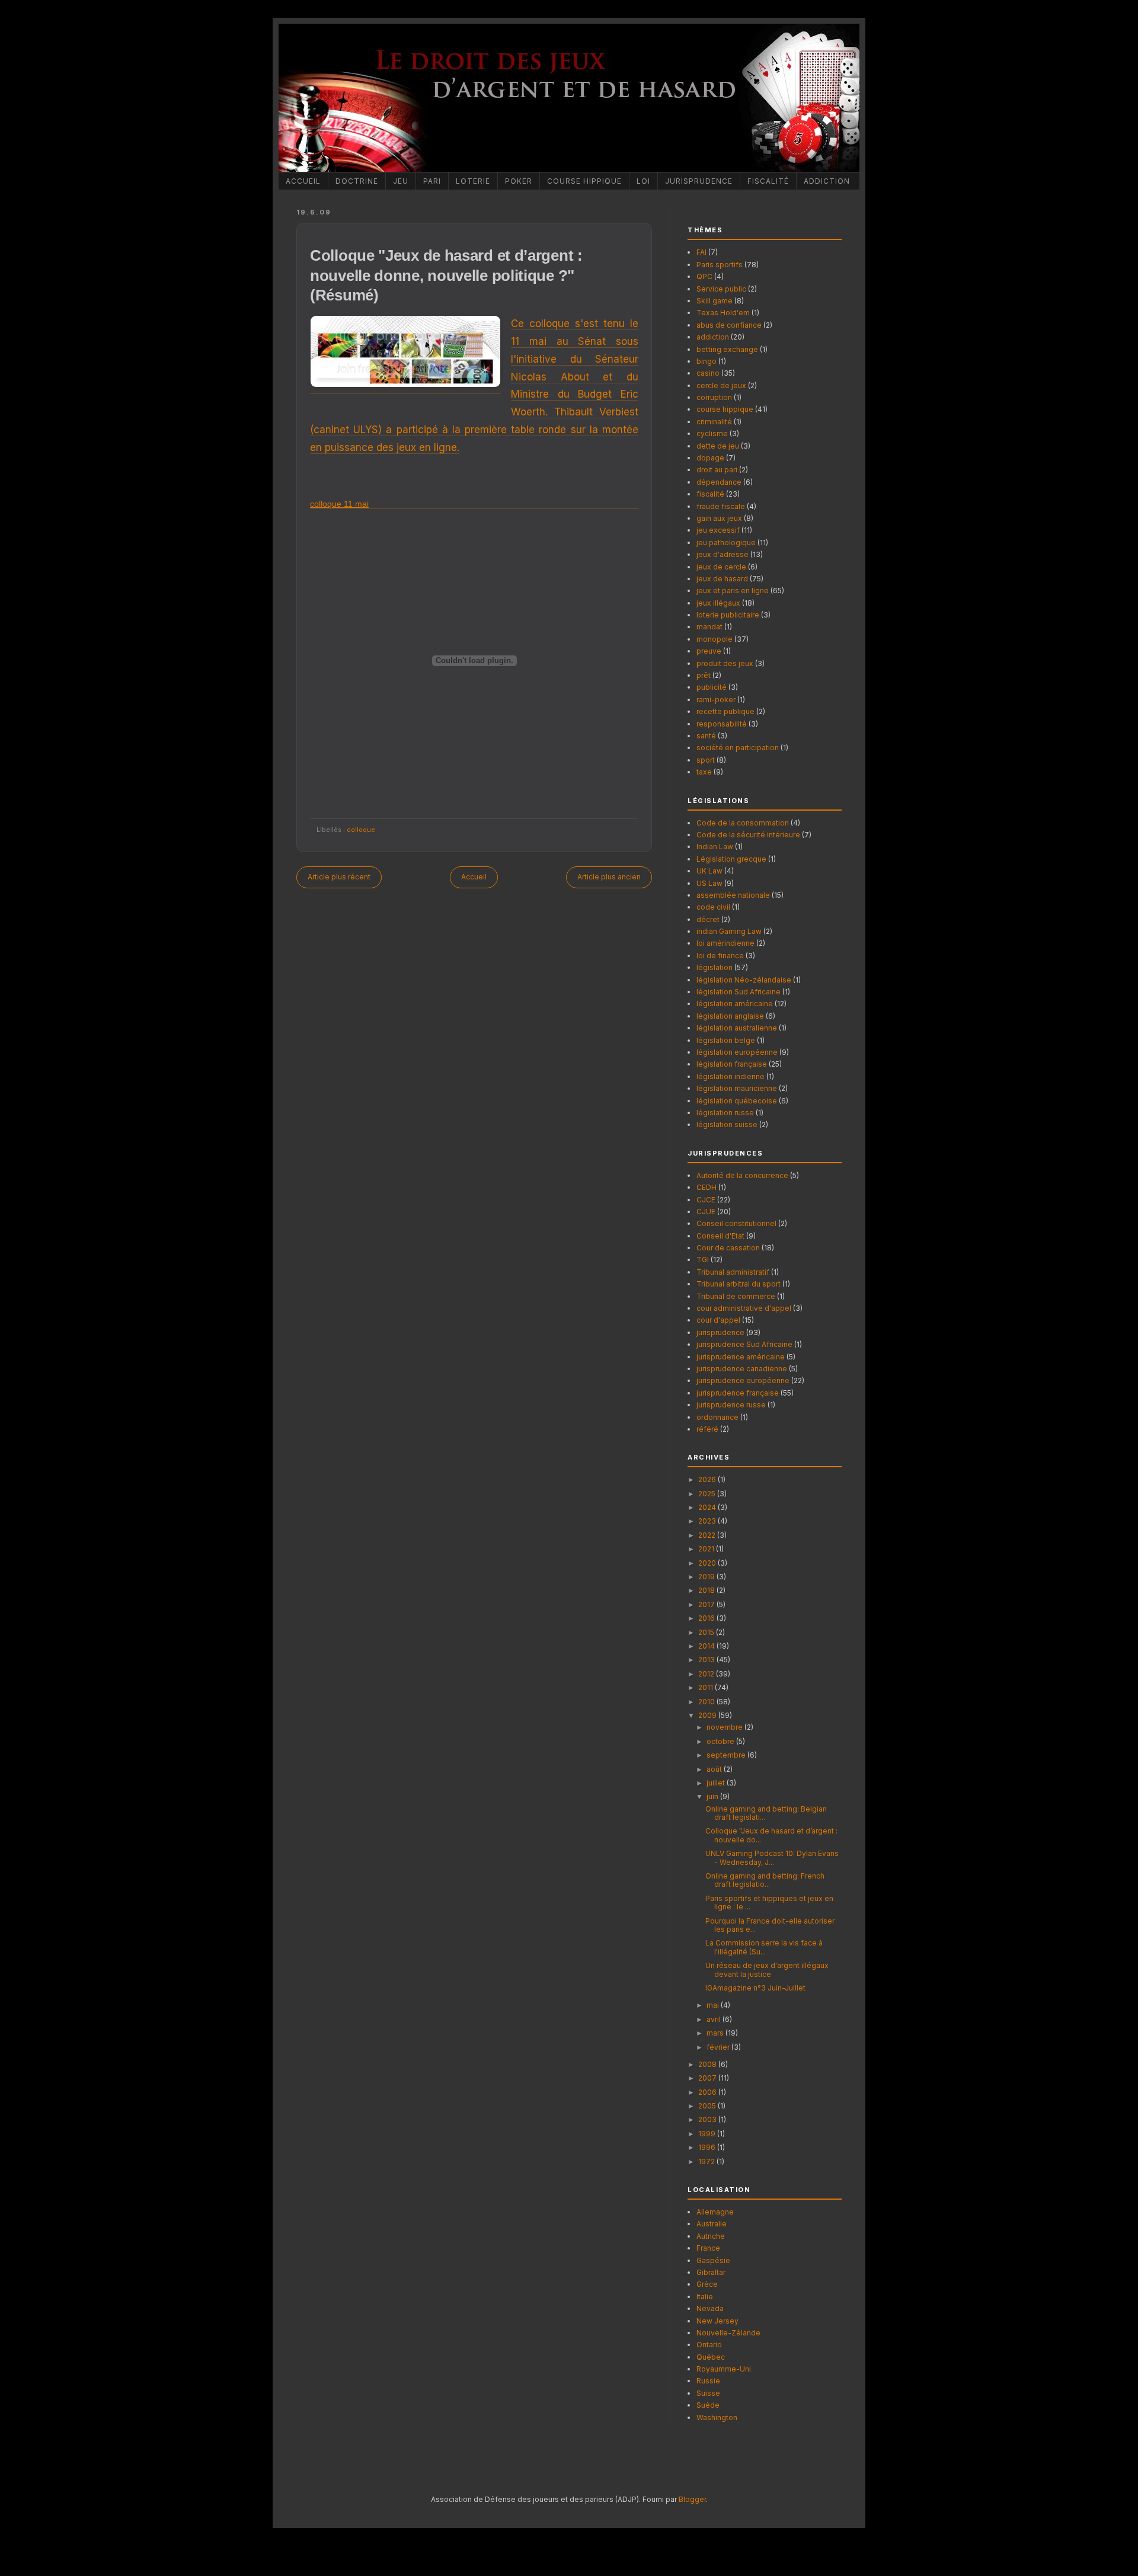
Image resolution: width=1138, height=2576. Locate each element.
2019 (707, 1577)
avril (715, 2019)
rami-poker (716, 700)
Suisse (708, 2393)
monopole (715, 639)
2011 (707, 1687)
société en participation (738, 748)
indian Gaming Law (729, 931)
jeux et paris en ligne (733, 591)
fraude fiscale (721, 506)
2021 (707, 1549)
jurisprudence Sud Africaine (744, 1344)
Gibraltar (711, 2272)
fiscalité (710, 494)
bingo (707, 361)
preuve (709, 651)
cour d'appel (718, 1320)
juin (713, 1796)
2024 (708, 1507)
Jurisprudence (699, 181)
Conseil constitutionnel (736, 1223)
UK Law (709, 871)
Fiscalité (768, 181)
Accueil (303, 181)
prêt (704, 675)
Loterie (473, 181)
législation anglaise (730, 1016)
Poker (519, 181)
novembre (725, 1727)
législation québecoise (737, 1101)
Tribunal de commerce (736, 1296)
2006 (708, 2092)
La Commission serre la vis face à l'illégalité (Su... (764, 1947)
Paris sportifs (720, 265)
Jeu (401, 181)
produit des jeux (725, 663)
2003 (708, 2119)
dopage (710, 458)
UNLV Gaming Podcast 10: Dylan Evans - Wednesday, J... (772, 1857)
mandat (709, 627)
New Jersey (717, 2321)
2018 (707, 1590)
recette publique (725, 711)
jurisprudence (720, 1332)
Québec (711, 2357)
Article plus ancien (609, 877)
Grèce (707, 2284)
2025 (708, 1494)
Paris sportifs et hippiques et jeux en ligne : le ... (769, 1903)
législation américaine (735, 1004)
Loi (643, 181)
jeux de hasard (722, 579)
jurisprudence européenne (743, 1380)
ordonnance (717, 1417)
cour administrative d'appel (744, 1308)
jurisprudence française (738, 1393)
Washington (717, 2417)
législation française (732, 1064)
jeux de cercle (721, 567)
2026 (708, 1479)
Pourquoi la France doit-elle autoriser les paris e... (770, 1925)
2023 (708, 1521)
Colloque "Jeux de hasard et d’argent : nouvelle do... (771, 1835)
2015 (707, 1632)
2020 (708, 1563)
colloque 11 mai (339, 504)
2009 (708, 1715)
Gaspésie (713, 2260)
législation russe (725, 1113)
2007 (708, 2078)
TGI (703, 1260)
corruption (714, 397)
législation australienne (737, 1028)
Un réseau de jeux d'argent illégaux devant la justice (767, 1969)
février (719, 2047)
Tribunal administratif (733, 1272)
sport (706, 760)
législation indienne (731, 1076)
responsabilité (722, 724)
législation (715, 967)
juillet (717, 1783)
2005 (708, 2106)
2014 (707, 1646)
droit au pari (717, 470)
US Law (709, 883)
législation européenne (737, 1052)
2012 (707, 1674)
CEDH (707, 1187)
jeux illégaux (718, 603)
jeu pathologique (726, 543)
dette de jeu (718, 446)
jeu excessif (718, 530)
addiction (713, 337)
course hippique (725, 409)
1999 (708, 2134)
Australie (712, 2224)
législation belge (726, 1040)
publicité (712, 687)
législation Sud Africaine (739, 992)
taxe (704, 772)
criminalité (714, 422)
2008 (708, 2064)
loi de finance (720, 956)
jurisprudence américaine (741, 1357)
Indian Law (715, 847)
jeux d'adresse (723, 554)
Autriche (711, 2236)
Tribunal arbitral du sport (739, 1284)
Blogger (692, 2499)
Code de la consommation (743, 823)
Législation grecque (731, 859)
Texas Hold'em (723, 313)
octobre (721, 1741)
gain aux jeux (719, 518)
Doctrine (357, 181)
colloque (361, 830)
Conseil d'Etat (720, 1236)
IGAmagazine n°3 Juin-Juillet (755, 1988)
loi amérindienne (725, 943)
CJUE (706, 1212)
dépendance (719, 482)
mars (716, 2033)
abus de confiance (729, 325)
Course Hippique (584, 181)
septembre (727, 1755)
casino (708, 373)
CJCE (706, 1200)
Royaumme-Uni (724, 2369)
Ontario (709, 2345)
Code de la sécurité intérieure (748, 835)
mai (714, 2005)
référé (707, 1429)
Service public (721, 289)
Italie (705, 2297)
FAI (701, 252)
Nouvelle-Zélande (728, 2333)
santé (706, 736)
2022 (708, 1535)
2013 (707, 1660)
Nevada (710, 2308)
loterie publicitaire (728, 615)
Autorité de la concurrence (742, 1175)
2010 (707, 1702)
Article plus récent (339, 877)
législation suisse (727, 1124)
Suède (708, 2405)
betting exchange (727, 349)
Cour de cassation (728, 1248)
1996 (708, 2147)
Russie (708, 2381)
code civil (713, 907)
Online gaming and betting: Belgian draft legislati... (766, 1813)
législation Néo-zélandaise (744, 980)
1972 (707, 2161)
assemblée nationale (733, 895)
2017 (707, 1604)
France (708, 2248)
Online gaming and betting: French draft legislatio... (765, 1880)
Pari (432, 181)
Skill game (715, 301)
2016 (707, 1618)
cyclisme (712, 433)
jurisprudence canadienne (742, 1369)
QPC (704, 276)
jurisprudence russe (731, 1405)
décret (708, 919)
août (715, 1769)
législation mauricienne (737, 1088)
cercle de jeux (721, 385)
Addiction (827, 181)
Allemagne (715, 2212)
